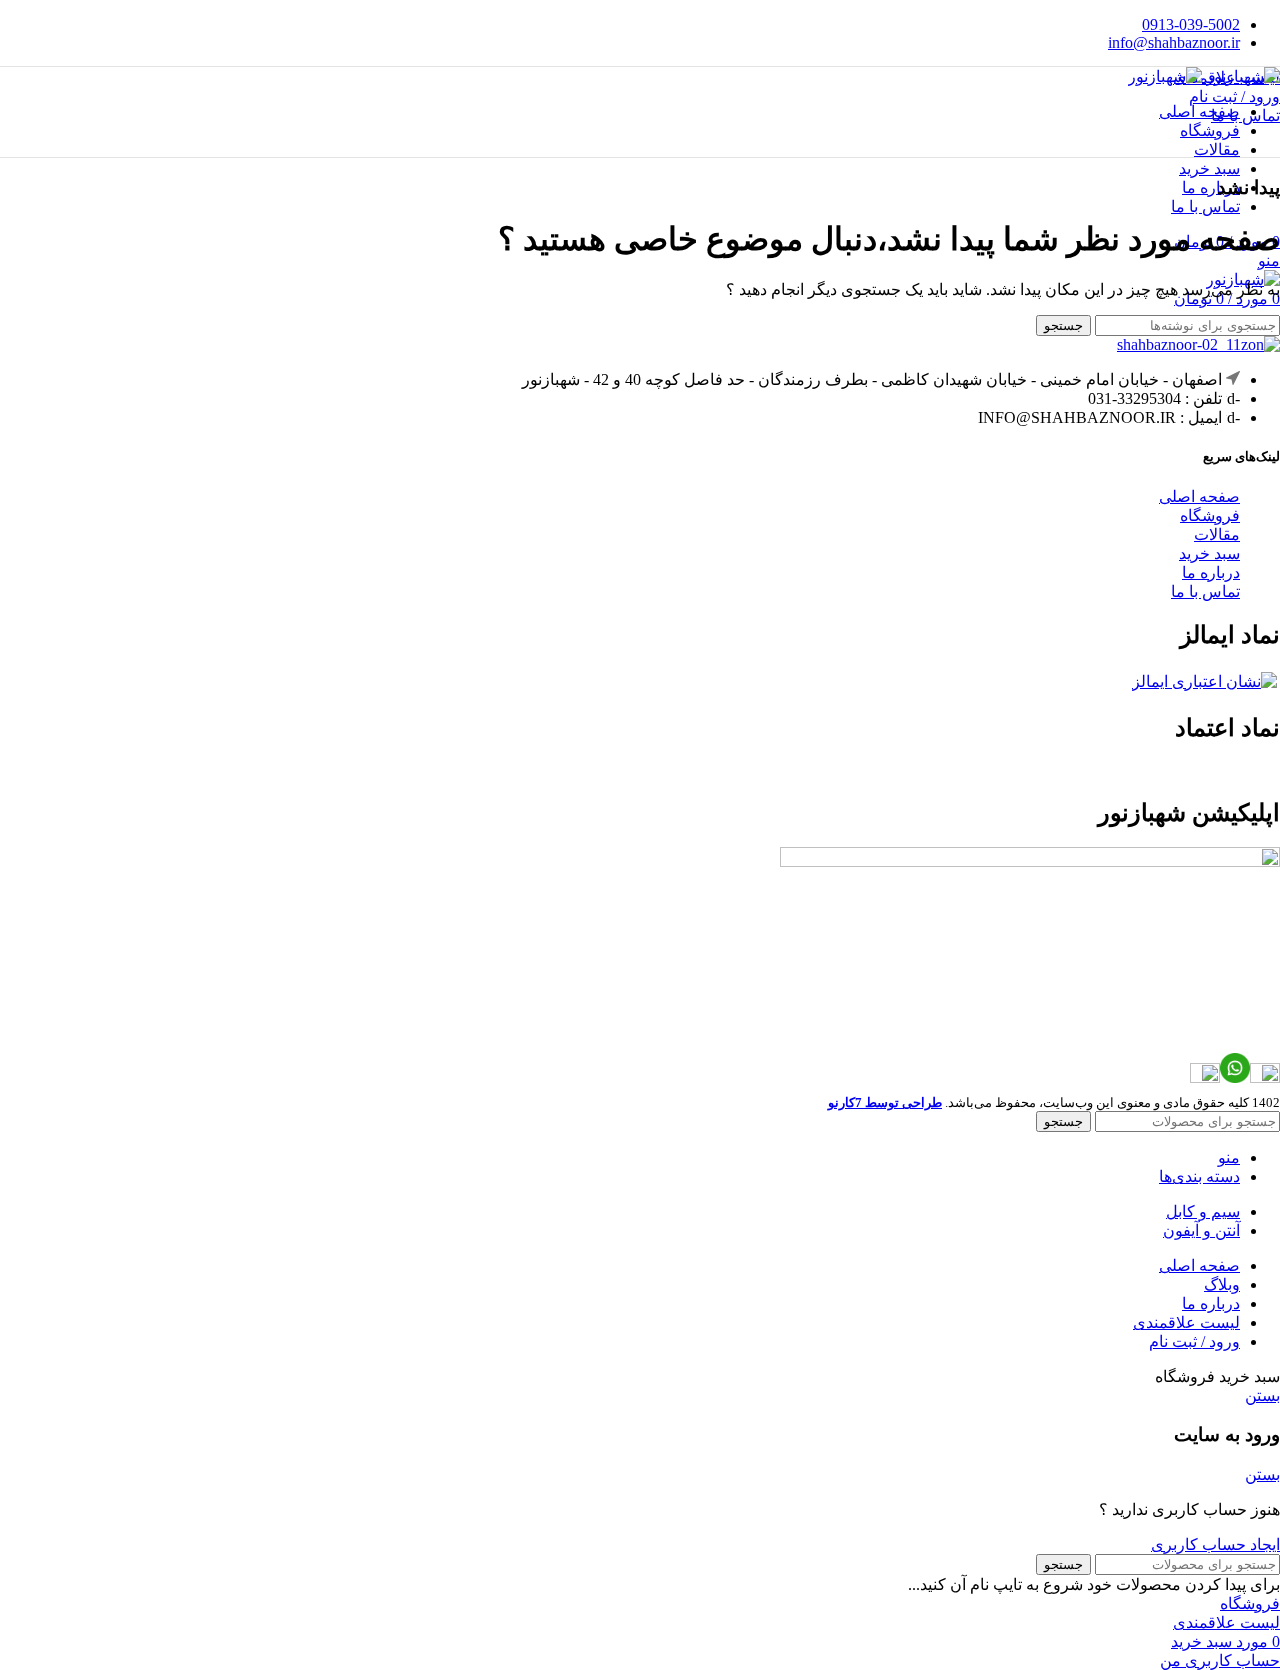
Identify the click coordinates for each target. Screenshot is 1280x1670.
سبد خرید (1209, 553)
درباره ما (1211, 572)
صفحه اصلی (1199, 496)
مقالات (1217, 534)
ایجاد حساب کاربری (1215, 1544)
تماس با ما (1245, 115)
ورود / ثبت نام (1194, 1341)
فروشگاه (1210, 515)
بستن (1262, 1395)
